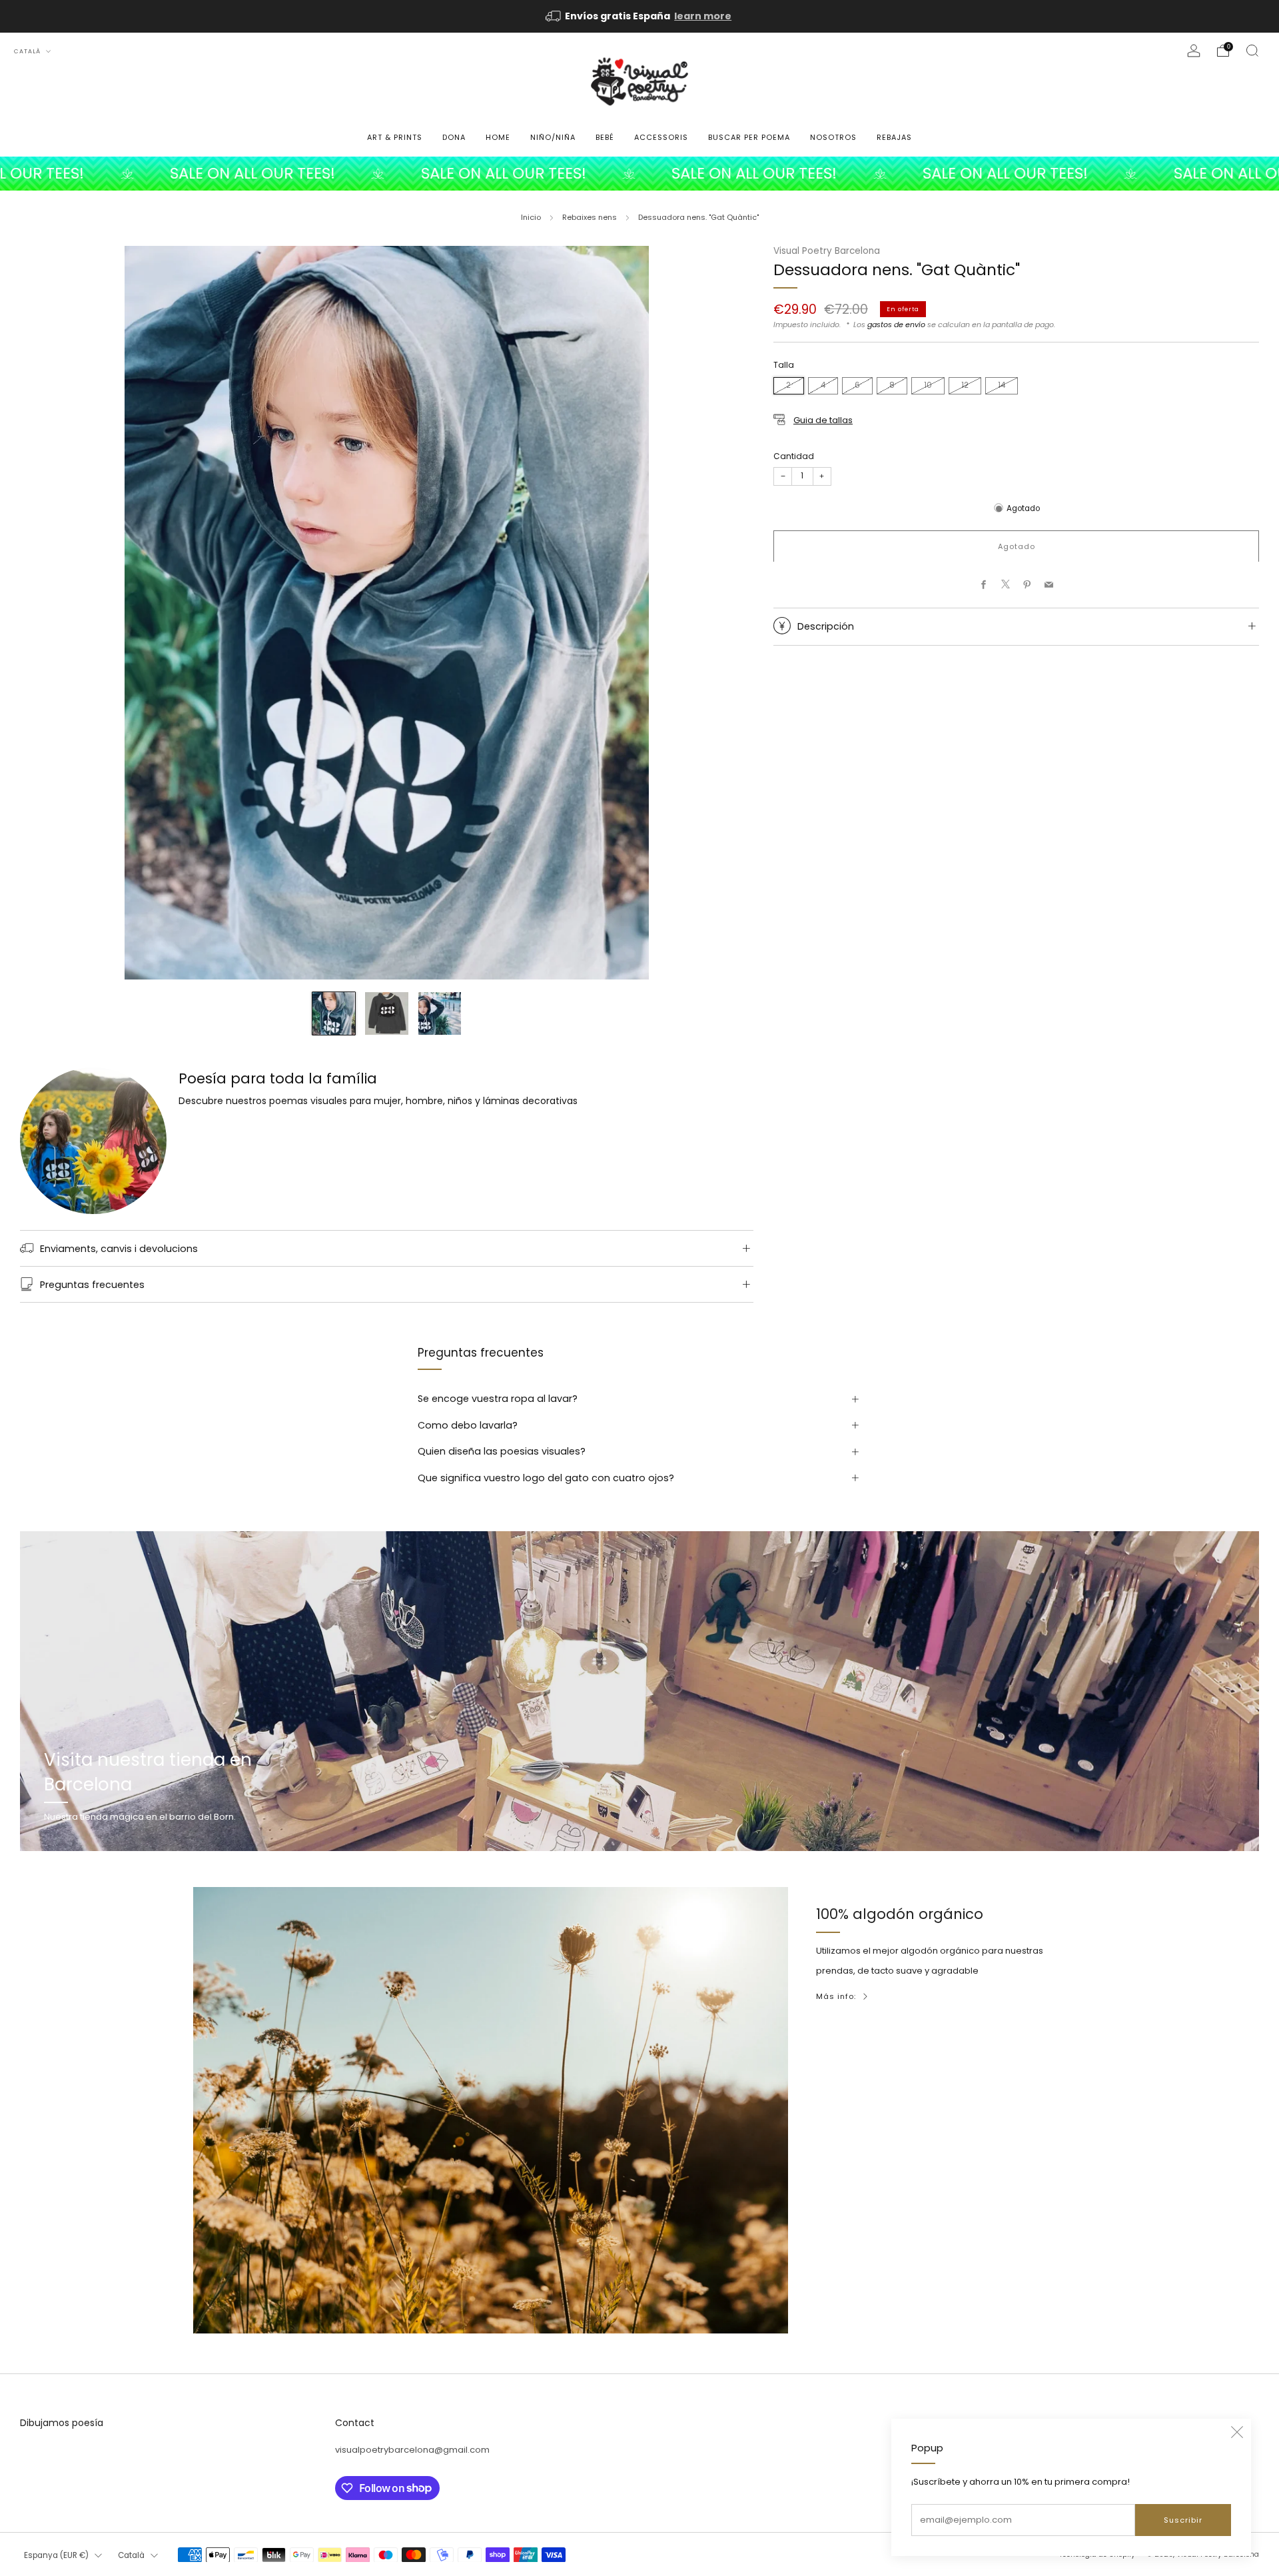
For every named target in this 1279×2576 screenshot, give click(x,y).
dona (454, 137)
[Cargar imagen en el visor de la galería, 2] (386, 1013)
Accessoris (661, 137)
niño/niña (553, 137)
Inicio (531, 217)
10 (928, 385)
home (498, 137)
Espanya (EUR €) (56, 2555)
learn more (703, 16)
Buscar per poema (749, 137)
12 (965, 385)
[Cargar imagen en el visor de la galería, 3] (440, 1013)
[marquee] (639, 174)
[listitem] (639, 16)
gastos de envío (896, 324)
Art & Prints (395, 137)
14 (1002, 385)
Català (28, 51)
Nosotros (833, 137)
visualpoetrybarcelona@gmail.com (412, 2450)
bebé (605, 137)
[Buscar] (1252, 51)
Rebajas (894, 137)
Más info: (836, 1996)
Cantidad (794, 455)
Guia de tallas (823, 419)
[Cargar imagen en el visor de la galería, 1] (334, 1013)
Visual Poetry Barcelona (827, 251)
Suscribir (1183, 2520)
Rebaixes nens (590, 217)
